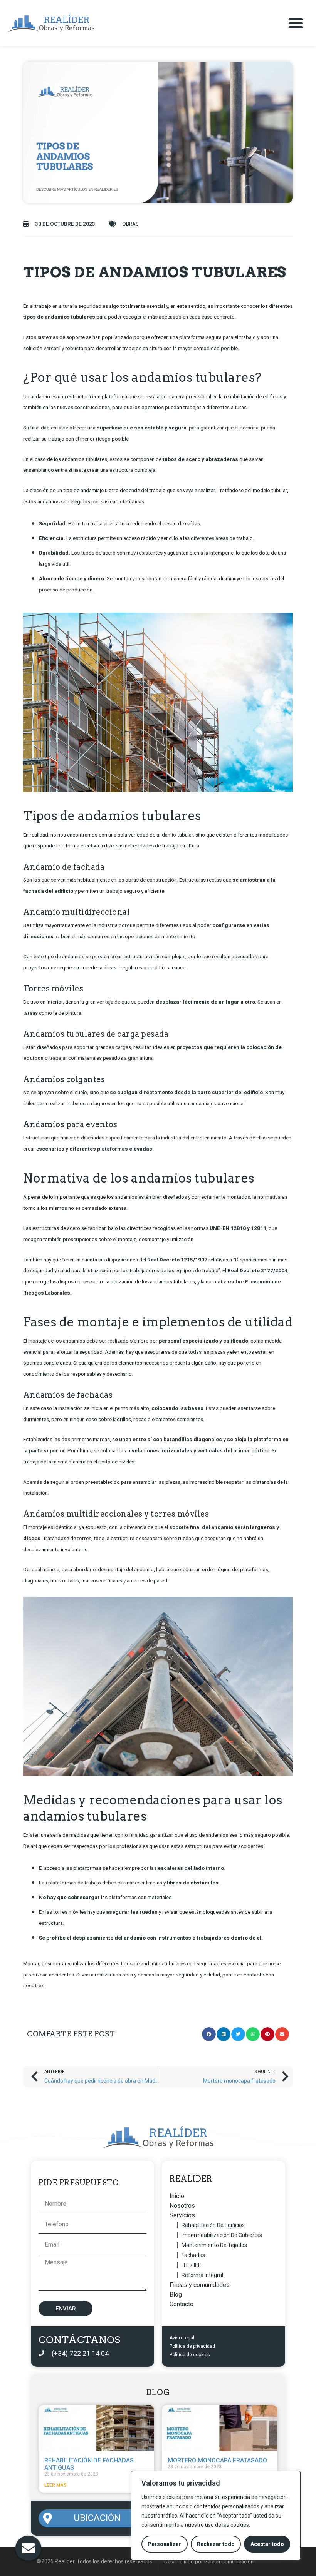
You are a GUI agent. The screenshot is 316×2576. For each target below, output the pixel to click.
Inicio (177, 2196)
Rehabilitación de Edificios (213, 2225)
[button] (296, 23)
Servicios (182, 2215)
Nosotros (182, 2206)
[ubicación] (47, 2518)
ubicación (97, 2518)
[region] (216, 2516)
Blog (176, 2295)
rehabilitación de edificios (253, 396)
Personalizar (164, 2544)
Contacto (182, 2304)
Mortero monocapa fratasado (217, 2460)
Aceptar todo (267, 2544)
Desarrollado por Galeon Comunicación (209, 2561)
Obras (130, 224)
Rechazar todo (216, 2544)
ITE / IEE (191, 2265)
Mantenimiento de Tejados (214, 2245)
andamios (73, 1341)
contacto (254, 1975)
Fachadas (193, 2255)
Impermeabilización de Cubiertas (222, 2235)
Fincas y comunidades (200, 2285)
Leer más (55, 2485)
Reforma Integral (202, 2275)
